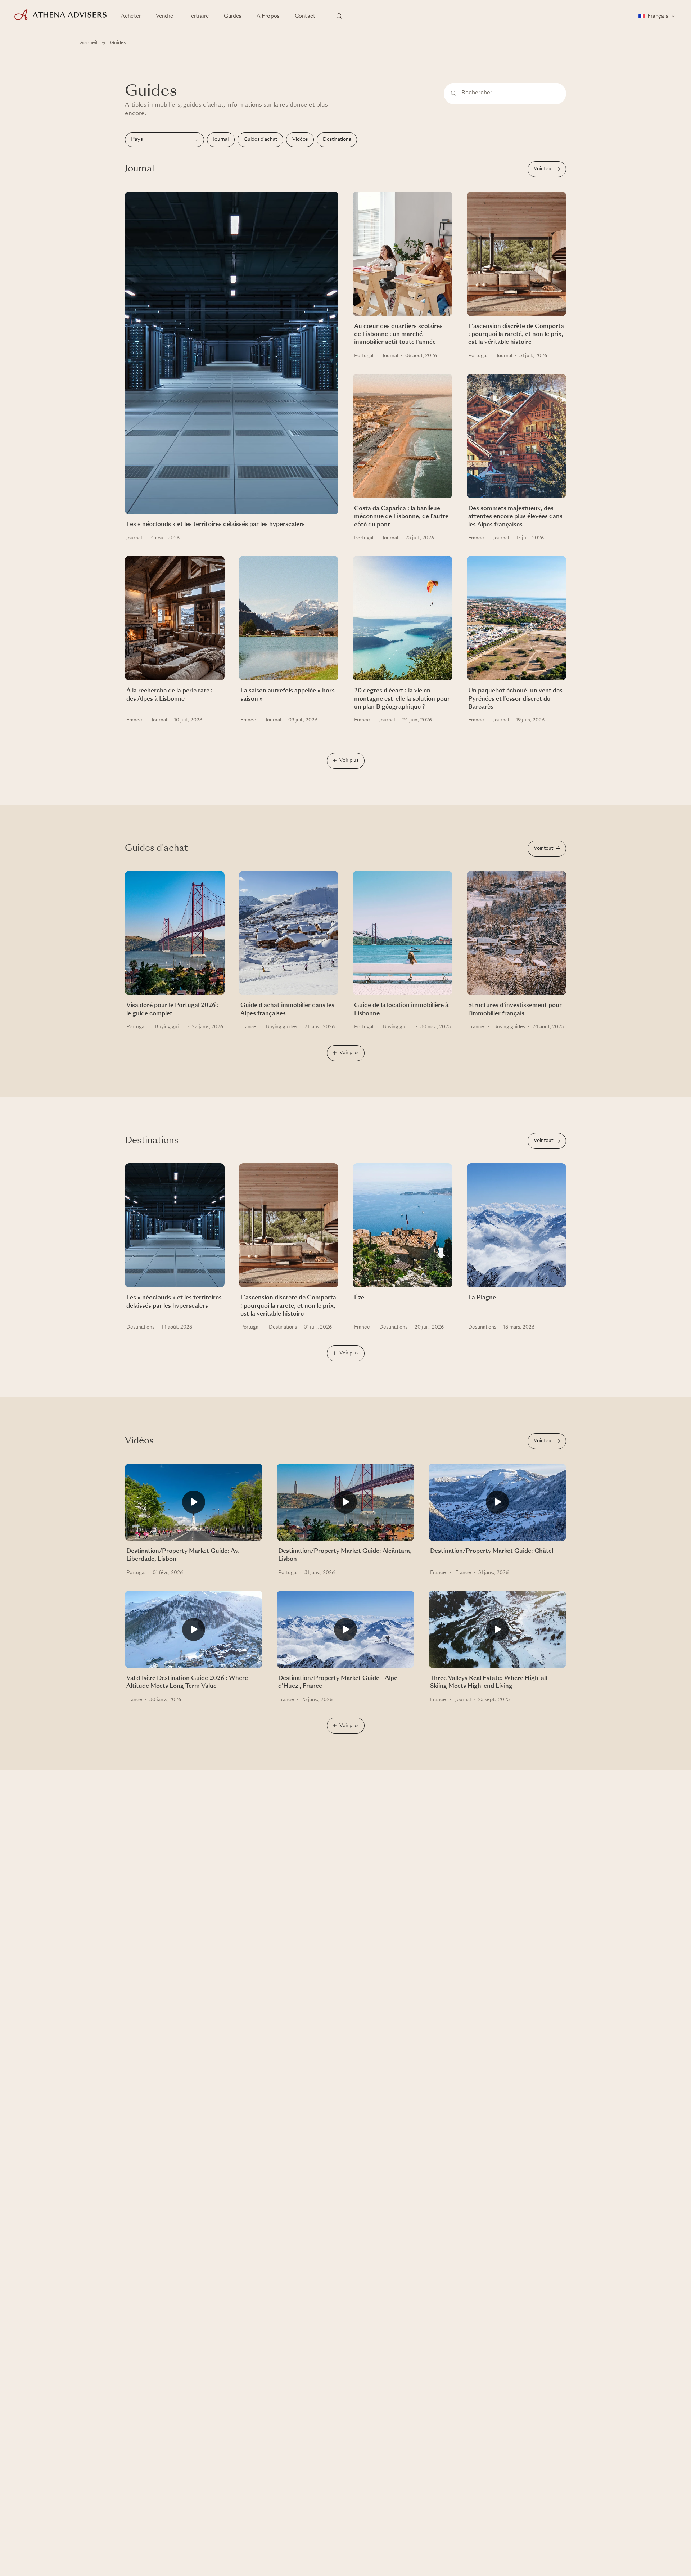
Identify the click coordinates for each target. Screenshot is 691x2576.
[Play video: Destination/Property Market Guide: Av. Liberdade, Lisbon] (194, 1505)
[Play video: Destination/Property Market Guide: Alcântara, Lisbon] (345, 1505)
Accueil (89, 43)
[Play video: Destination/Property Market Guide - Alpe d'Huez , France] (345, 1633)
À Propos (268, 16)
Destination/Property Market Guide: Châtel (492, 1551)
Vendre (164, 16)
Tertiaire (198, 16)
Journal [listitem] (221, 140)
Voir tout (543, 169)
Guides (233, 16)
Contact (305, 16)
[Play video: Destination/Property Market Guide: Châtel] (497, 1505)
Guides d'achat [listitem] (260, 140)
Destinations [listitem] (337, 140)
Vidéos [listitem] (300, 140)
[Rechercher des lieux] (339, 16)
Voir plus (349, 761)
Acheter (131, 16)
